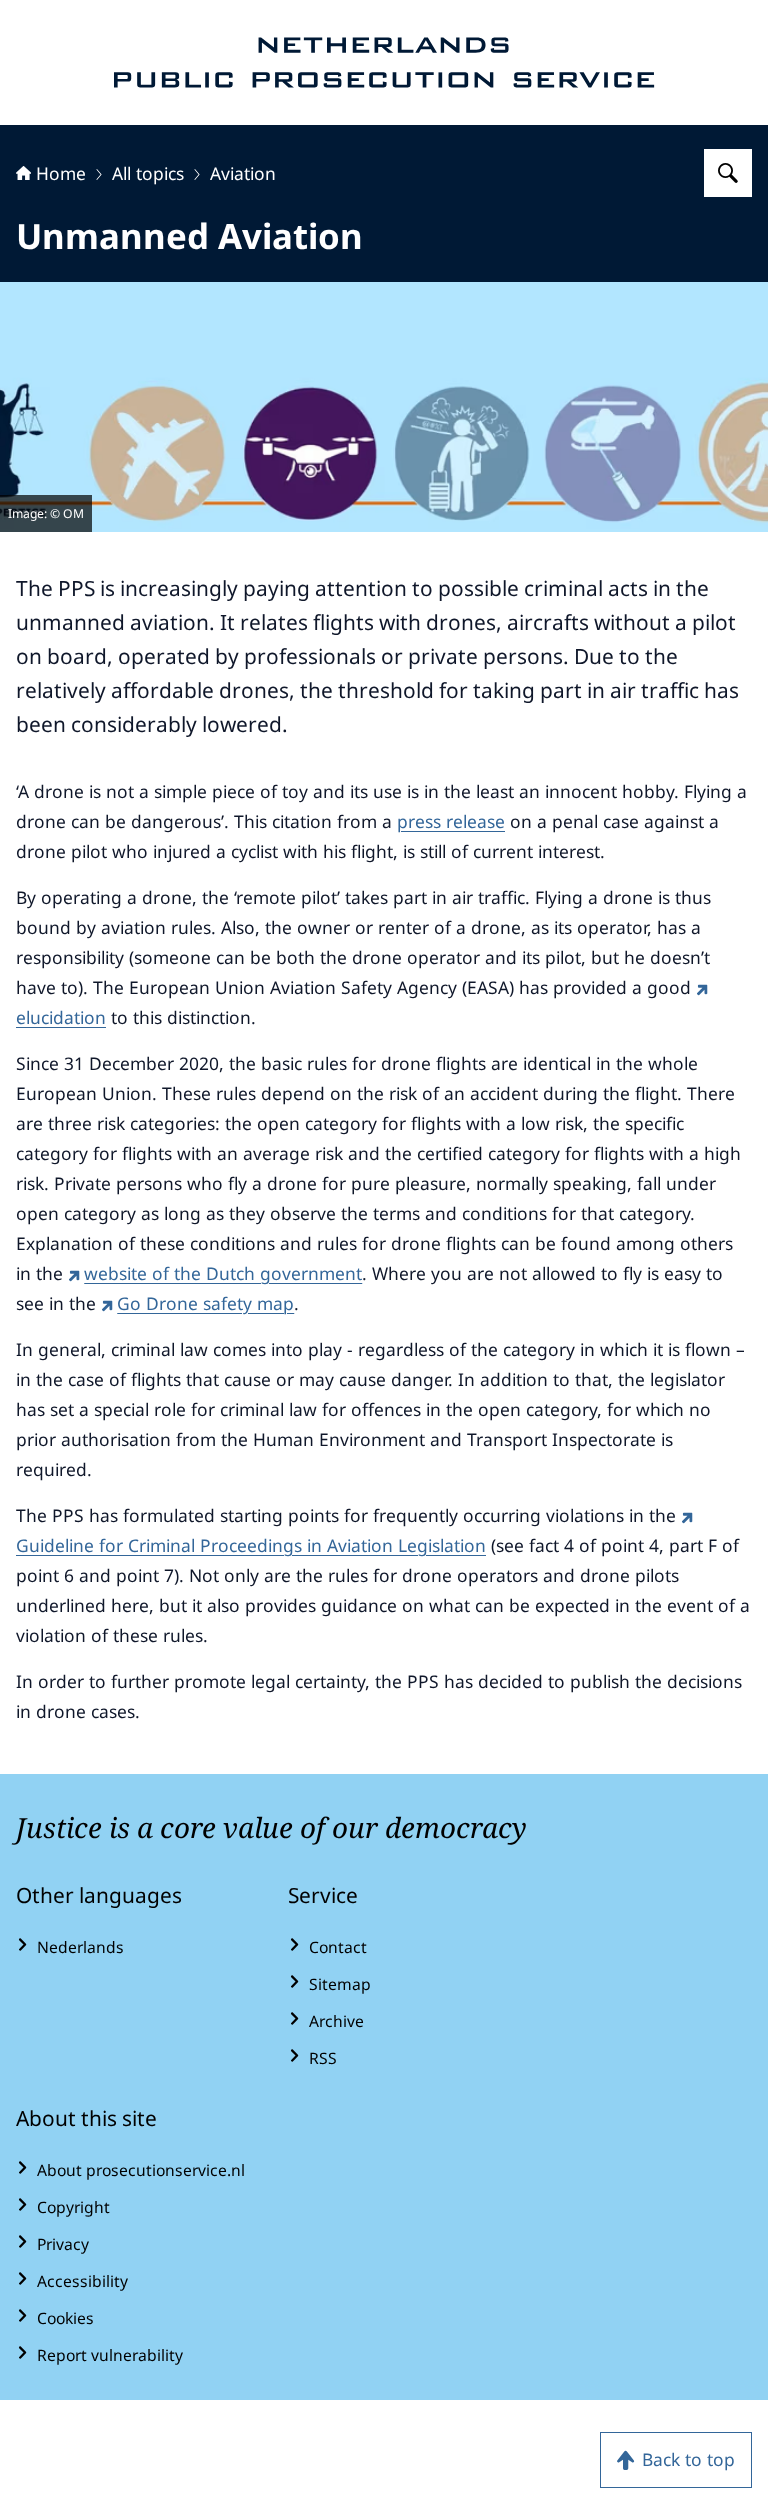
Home (61, 173)
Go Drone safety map (205, 1303)
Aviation (243, 173)
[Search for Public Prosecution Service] (728, 173)
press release (451, 821)
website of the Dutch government (223, 1273)
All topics (148, 173)
